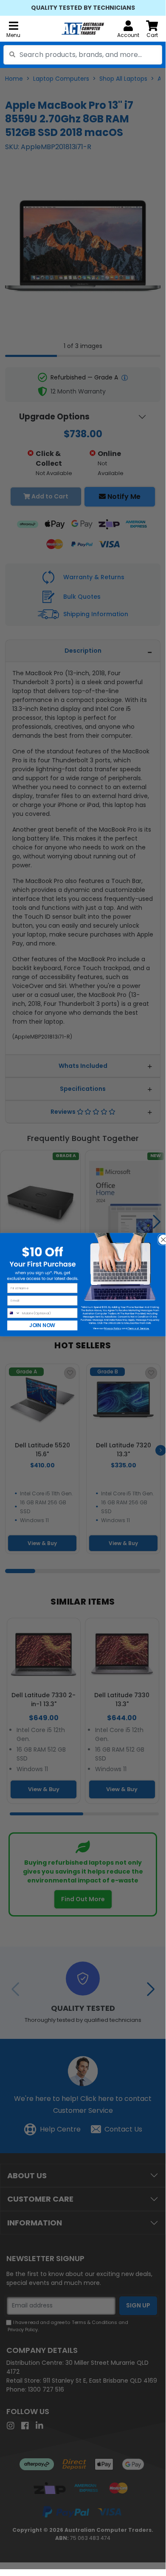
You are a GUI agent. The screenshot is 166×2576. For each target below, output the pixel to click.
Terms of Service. (138, 1328)
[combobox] (83, 55)
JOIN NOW (42, 1325)
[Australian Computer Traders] (83, 29)
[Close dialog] (161, 1237)
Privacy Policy (113, 1328)
